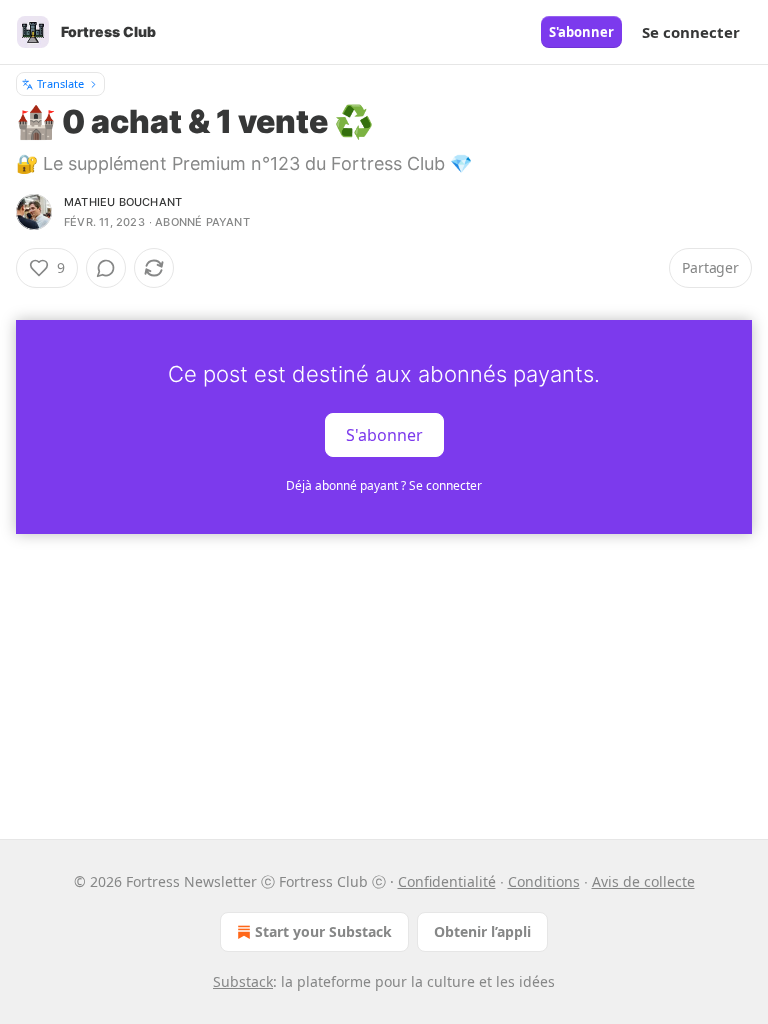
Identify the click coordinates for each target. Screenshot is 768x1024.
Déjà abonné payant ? (384, 485)
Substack (243, 981)
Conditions (544, 881)
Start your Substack (323, 931)
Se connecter (691, 32)
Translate (60, 83)
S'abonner (581, 32)
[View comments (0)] (106, 268)
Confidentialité (447, 881)
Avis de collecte (643, 881)
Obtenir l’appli (482, 931)
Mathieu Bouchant (123, 202)
